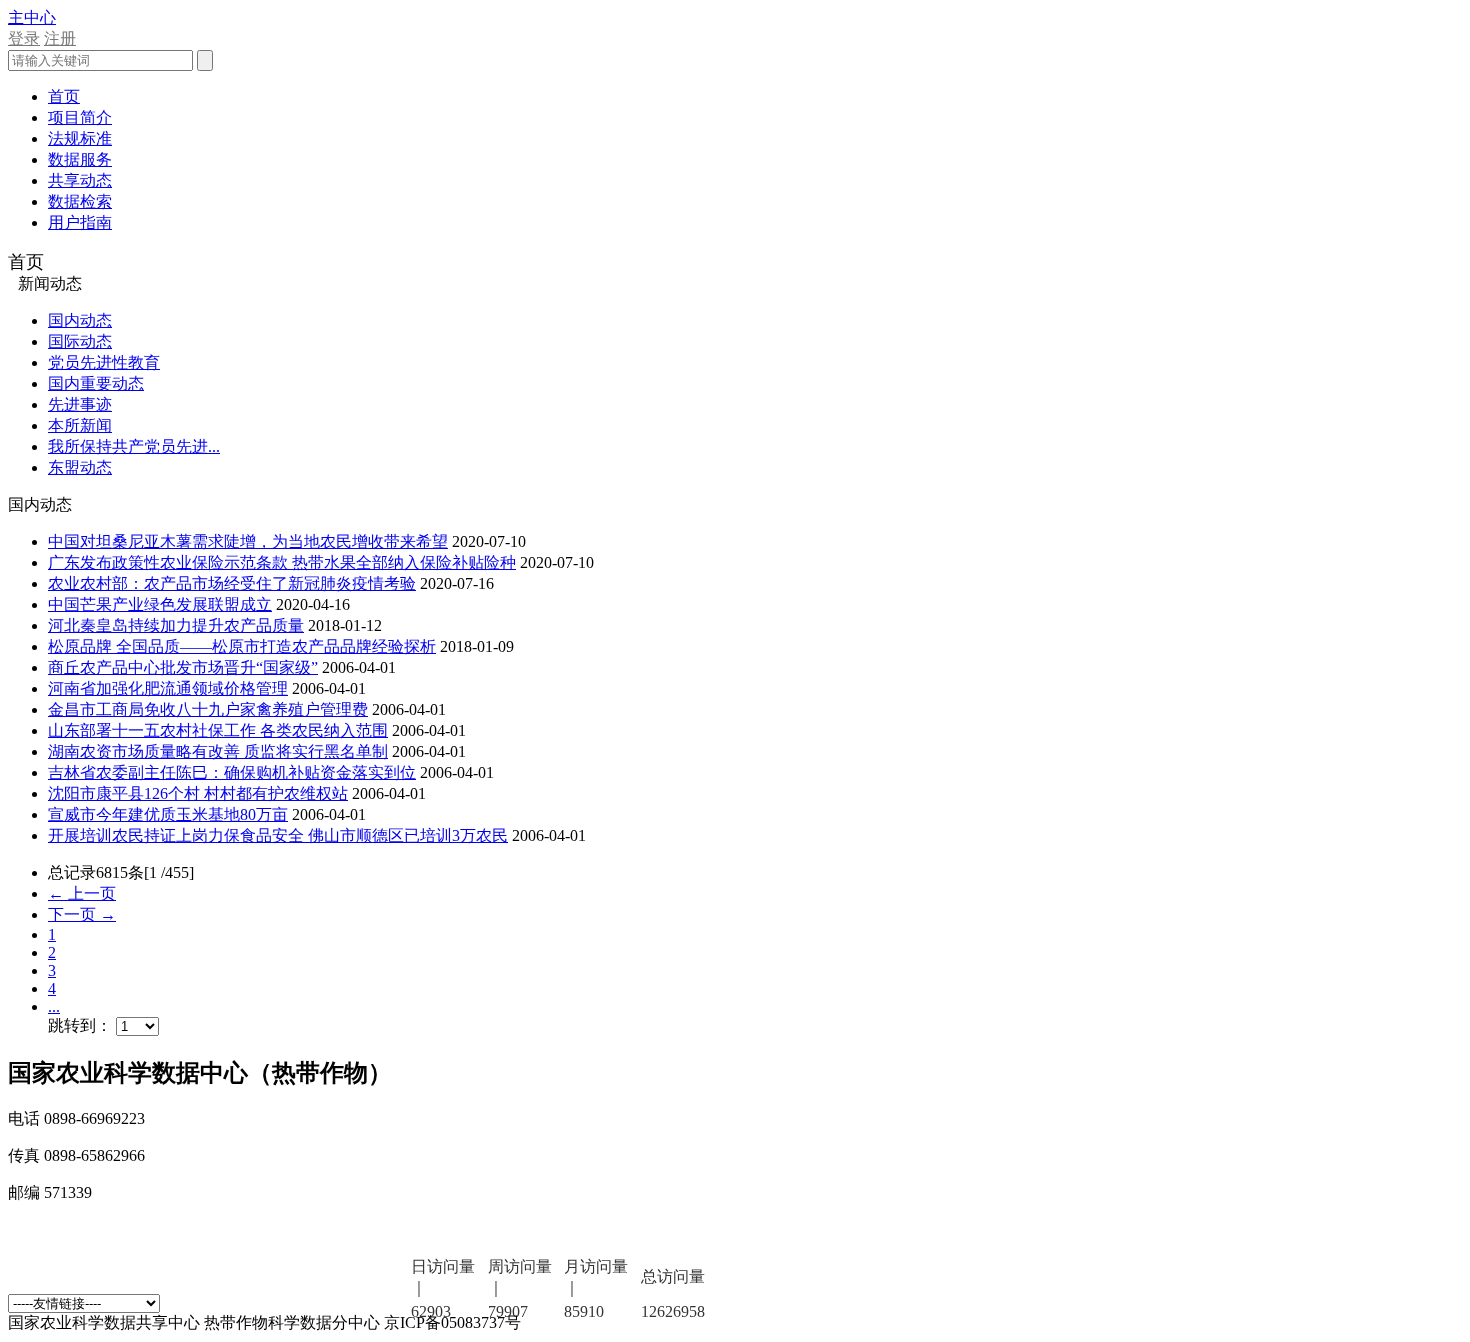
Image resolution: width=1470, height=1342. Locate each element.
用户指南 (80, 222)
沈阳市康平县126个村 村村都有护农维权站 (198, 793)
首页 (64, 96)
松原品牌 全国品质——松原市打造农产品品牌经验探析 (242, 646)
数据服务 (80, 159)
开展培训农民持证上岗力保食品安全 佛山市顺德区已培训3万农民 (278, 835)
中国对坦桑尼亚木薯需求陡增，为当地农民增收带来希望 (248, 541)
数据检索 (80, 201)
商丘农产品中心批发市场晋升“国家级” (183, 667)
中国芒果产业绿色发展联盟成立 (160, 604)
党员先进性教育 (104, 362)
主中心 (32, 17)
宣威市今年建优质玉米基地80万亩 (168, 814)
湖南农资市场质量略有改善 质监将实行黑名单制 (218, 751)
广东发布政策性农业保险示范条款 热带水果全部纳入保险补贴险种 (282, 562)
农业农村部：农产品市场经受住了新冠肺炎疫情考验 (232, 583)
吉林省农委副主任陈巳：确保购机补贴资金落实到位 (232, 772)
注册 (60, 38)
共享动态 (80, 180)
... (54, 1006)
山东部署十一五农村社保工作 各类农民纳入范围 (218, 730)
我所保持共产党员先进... (134, 446)
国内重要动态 (96, 383)
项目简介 (80, 117)
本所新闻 (80, 425)
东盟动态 (80, 467)
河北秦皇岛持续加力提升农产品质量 (176, 625)
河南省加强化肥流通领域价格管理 (168, 688)
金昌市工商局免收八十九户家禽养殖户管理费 (208, 709)
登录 (24, 38)
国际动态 (80, 341)
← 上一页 (82, 893)
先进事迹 (80, 404)
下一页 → (82, 914)
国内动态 (80, 320)
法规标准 (80, 138)
